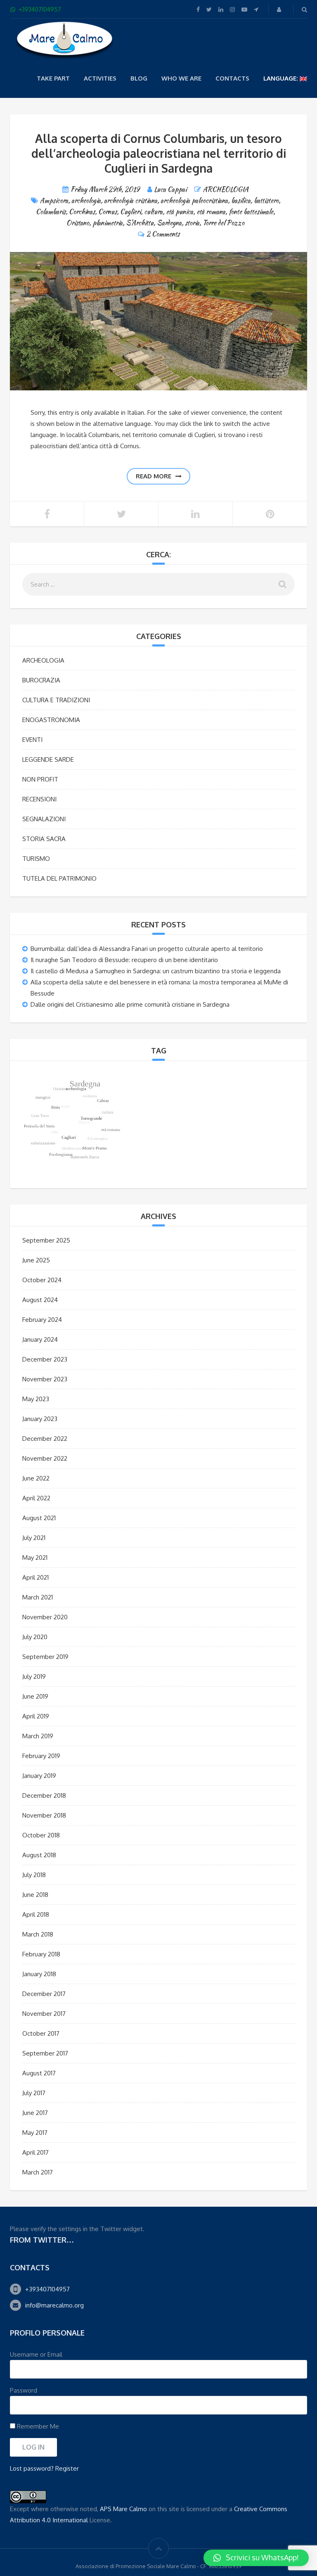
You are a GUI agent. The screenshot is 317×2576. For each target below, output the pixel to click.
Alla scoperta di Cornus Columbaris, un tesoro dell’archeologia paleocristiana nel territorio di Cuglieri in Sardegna (159, 153)
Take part (53, 78)
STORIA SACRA (44, 839)
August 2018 (39, 1855)
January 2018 (39, 1974)
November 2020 (45, 1617)
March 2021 (38, 1597)
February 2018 (41, 1954)
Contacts (232, 78)
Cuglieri (130, 212)
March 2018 (38, 1934)
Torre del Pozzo (224, 223)
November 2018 (44, 1815)
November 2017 (44, 2014)
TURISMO (36, 859)
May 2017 (35, 2133)
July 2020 (35, 1637)
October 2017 (41, 2033)
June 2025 (36, 1260)
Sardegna (169, 223)
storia (192, 223)
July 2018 (34, 1875)
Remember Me (37, 2426)
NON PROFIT (40, 779)
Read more (154, 476)
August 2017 (39, 2073)
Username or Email (36, 2354)
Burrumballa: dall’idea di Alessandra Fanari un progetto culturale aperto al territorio (147, 949)
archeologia (86, 201)
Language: (282, 78)
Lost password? (32, 2468)
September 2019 (45, 1657)
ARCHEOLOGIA (226, 189)
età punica (180, 212)
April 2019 (36, 1716)
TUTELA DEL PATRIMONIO (59, 878)
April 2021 (35, 1577)
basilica (241, 201)
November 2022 (45, 1458)
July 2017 (34, 2093)
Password (24, 2390)
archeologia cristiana (131, 201)
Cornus (108, 212)
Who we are (181, 78)
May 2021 (35, 1558)
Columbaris (51, 212)
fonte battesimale (251, 212)
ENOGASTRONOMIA (51, 720)
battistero (266, 201)
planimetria (108, 223)
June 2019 (35, 1696)
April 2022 (36, 1498)
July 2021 (34, 1538)
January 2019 (39, 1776)
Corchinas (82, 212)
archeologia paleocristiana (194, 201)
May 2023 (36, 1399)
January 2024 (40, 1339)
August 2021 (39, 1518)
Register (67, 2468)
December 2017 (44, 1994)
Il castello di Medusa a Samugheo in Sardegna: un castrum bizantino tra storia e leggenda (156, 971)
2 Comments (163, 234)
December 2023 (45, 1359)
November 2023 (45, 1379)
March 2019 (38, 1736)
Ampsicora (54, 201)
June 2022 (36, 1478)
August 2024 (40, 1300)
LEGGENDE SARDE (48, 759)
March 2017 (38, 2172)
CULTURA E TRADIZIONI (56, 700)
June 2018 (35, 1895)
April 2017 (35, 2152)
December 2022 (45, 1439)
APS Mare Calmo (123, 2509)
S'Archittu (140, 223)
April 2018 (36, 1914)
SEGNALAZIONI (44, 819)
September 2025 (46, 1240)
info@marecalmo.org (54, 2305)
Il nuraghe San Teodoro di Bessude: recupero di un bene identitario (124, 960)
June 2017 (35, 2113)
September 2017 (45, 2053)
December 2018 (44, 1795)
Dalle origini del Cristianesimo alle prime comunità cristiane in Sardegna (130, 1004)
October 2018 (41, 1835)
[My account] (280, 9)
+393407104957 (47, 2289)
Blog (139, 78)
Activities (100, 78)
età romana (211, 212)
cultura (153, 212)
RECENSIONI (39, 799)
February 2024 (42, 1320)
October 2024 (42, 1280)
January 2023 (40, 1419)
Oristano (78, 223)
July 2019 (34, 1677)
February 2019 (41, 1756)
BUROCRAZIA (41, 680)
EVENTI (32, 740)
